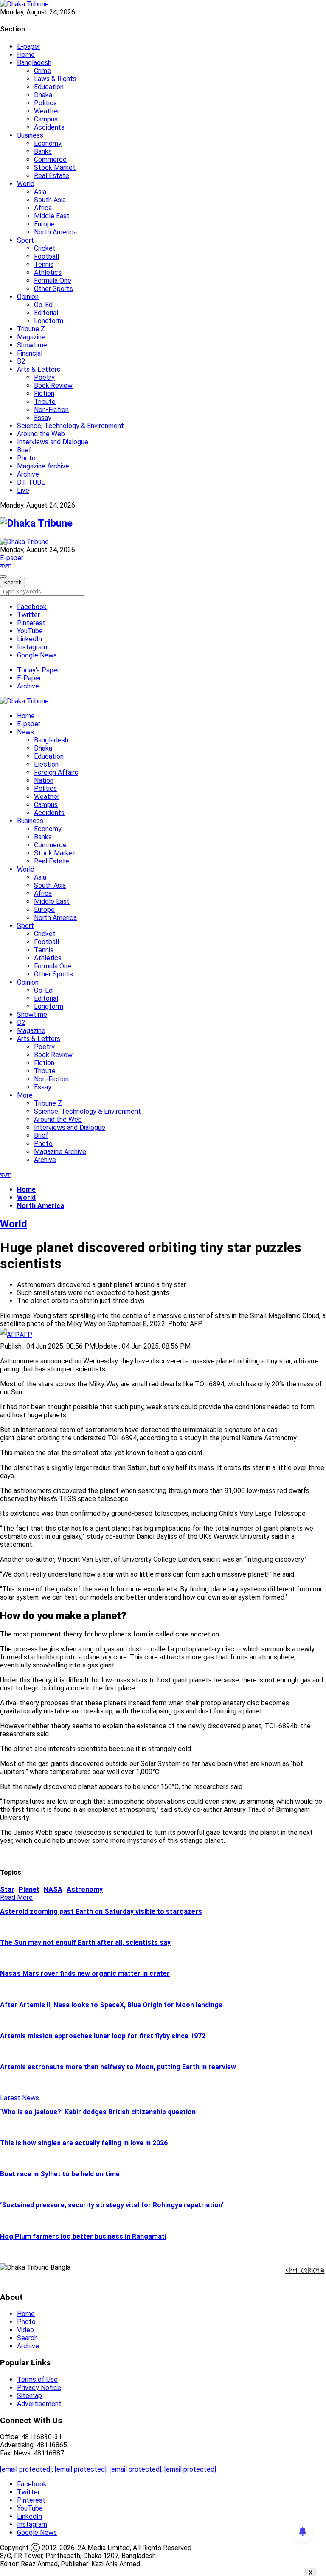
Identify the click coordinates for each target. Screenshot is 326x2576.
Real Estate (52, 176)
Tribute (45, 402)
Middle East (52, 216)
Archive (28, 474)
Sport (25, 240)
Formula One (53, 281)
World (26, 184)
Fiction (44, 394)
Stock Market (55, 168)
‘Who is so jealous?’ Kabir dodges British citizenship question (98, 2112)
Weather (47, 111)
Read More (16, 1897)
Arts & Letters (39, 369)
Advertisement (39, 2404)
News (25, 732)
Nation (44, 780)
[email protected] (26, 2469)
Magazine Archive (43, 466)
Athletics (48, 272)
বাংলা (5, 566)
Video (25, 2330)
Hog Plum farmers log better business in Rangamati (83, 2236)
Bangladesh (34, 63)
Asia (40, 192)
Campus (46, 119)
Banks (43, 151)
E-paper (29, 47)
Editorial (46, 313)
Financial (30, 353)
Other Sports (53, 289)
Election (46, 764)
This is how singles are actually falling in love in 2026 (84, 2143)
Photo (26, 458)
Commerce (50, 159)
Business (30, 135)
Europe (44, 224)
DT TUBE (31, 482)
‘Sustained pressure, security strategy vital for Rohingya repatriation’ (112, 2205)
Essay (43, 418)
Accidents (49, 127)
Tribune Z (31, 329)
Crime (42, 71)
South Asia (50, 200)
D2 (21, 361)
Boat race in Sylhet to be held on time (60, 2174)
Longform (49, 321)
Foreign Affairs (56, 772)
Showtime (32, 345)
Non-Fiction (51, 410)
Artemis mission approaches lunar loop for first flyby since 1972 (103, 2036)
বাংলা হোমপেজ (305, 2270)
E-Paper (29, 678)
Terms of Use (37, 2380)
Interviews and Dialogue (53, 442)
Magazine (31, 337)
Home (26, 55)
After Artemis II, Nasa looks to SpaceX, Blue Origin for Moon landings (111, 2005)
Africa (43, 208)
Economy (48, 143)
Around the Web (41, 434)
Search (27, 2338)
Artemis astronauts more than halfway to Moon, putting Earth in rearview (118, 2067)
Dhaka (43, 95)
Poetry (44, 377)
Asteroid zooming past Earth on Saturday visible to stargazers (101, 1912)
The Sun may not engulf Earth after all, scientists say (85, 1943)
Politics (45, 103)
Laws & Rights (55, 79)
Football (46, 256)
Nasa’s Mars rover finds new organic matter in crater (85, 1974)
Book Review (53, 385)
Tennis (44, 264)
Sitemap (30, 2396)
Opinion (28, 297)
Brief (24, 450)
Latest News (20, 2098)
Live (23, 490)
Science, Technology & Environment (70, 426)
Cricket (45, 248)
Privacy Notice (39, 2388)
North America (55, 232)
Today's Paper (38, 670)
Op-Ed (43, 305)
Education (49, 87)
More (25, 1095)
